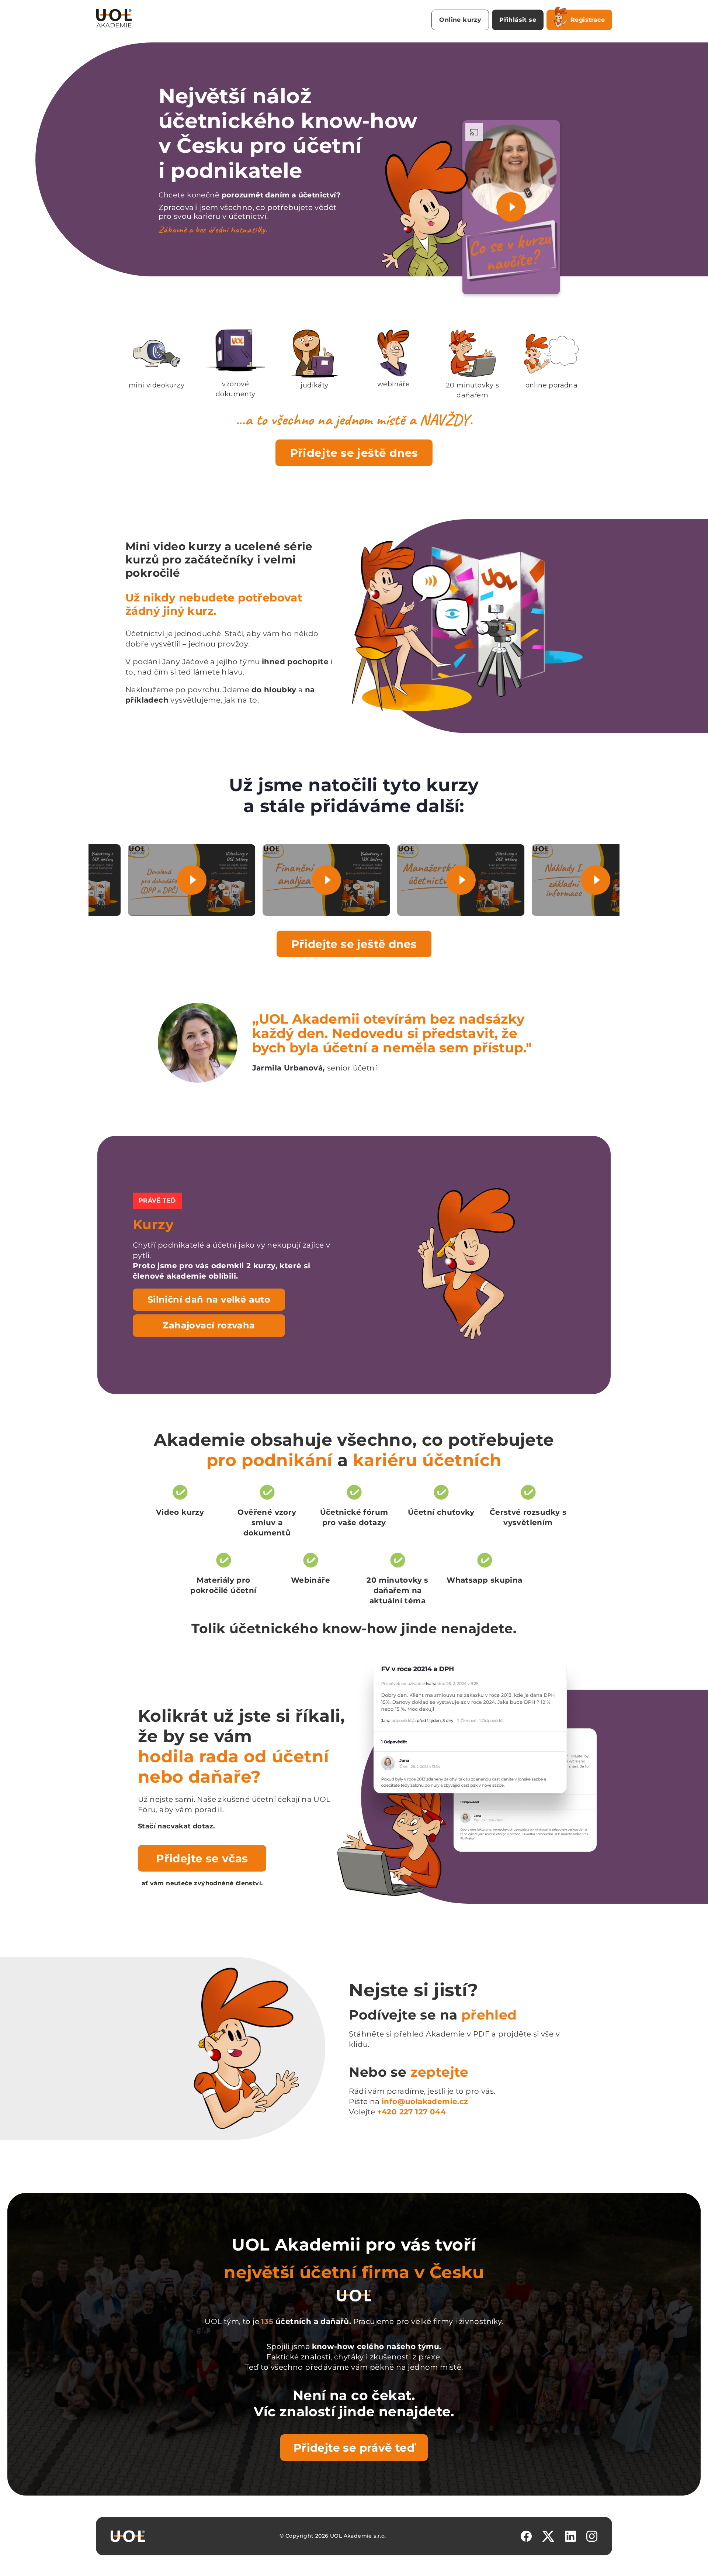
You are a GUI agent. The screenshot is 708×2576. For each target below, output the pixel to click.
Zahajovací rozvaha (209, 1325)
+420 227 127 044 (412, 2112)
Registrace (588, 20)
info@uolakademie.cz (425, 2101)
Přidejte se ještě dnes (354, 453)
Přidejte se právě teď (354, 2448)
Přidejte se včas (202, 1858)
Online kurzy (460, 20)
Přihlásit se (518, 20)
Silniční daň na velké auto (209, 1299)
